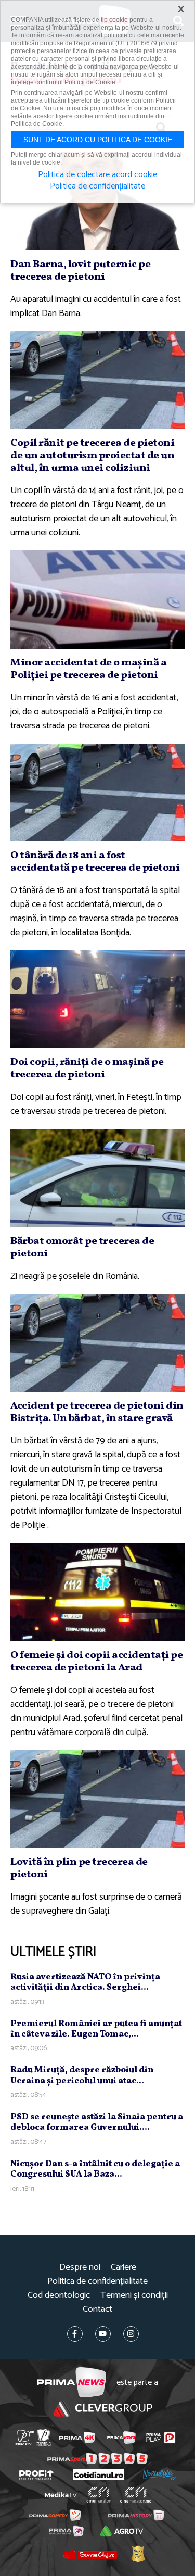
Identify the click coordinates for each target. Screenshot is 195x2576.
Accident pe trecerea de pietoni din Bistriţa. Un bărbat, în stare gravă (97, 1412)
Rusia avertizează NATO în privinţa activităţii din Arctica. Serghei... (85, 1982)
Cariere (123, 2267)
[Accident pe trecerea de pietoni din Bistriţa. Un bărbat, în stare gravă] (97, 1343)
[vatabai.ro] (138, 2554)
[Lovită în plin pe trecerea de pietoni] (97, 1799)
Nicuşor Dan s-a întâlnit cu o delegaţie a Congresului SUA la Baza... (95, 2169)
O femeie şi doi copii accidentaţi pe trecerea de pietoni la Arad (96, 1662)
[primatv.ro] (24, 2437)
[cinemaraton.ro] (99, 2495)
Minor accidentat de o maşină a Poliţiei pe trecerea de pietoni (88, 669)
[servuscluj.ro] (90, 2554)
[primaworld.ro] (66, 2531)
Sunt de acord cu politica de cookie (98, 140)
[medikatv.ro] (60, 2495)
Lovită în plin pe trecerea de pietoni (79, 1868)
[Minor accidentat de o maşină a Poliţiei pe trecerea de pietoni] (97, 599)
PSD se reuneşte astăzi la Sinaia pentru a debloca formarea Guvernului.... (97, 2122)
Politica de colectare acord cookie (97, 175)
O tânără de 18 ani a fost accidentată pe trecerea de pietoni (95, 862)
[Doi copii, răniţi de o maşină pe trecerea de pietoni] (97, 999)
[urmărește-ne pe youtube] (103, 2334)
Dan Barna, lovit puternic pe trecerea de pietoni (80, 271)
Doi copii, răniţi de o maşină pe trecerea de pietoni (87, 1069)
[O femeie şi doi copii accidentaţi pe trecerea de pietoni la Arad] (97, 1592)
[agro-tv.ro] (122, 2531)
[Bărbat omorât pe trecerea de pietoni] (97, 1178)
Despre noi (80, 2267)
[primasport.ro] (97, 2459)
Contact (97, 2310)
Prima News (71, 2383)
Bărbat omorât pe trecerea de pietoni (82, 1248)
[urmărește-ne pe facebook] (75, 2334)
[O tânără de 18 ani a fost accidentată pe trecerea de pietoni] (97, 793)
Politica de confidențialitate (97, 2282)
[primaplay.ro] (161, 2437)
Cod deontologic (59, 2296)
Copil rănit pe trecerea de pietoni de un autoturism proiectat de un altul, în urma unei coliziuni (92, 456)
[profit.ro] (36, 2475)
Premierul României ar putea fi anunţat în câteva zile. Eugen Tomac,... (96, 2029)
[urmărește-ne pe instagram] (131, 2334)
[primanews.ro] (121, 2437)
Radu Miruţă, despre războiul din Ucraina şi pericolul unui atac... (82, 2075)
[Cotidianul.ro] (99, 2475)
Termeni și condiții (134, 2296)
